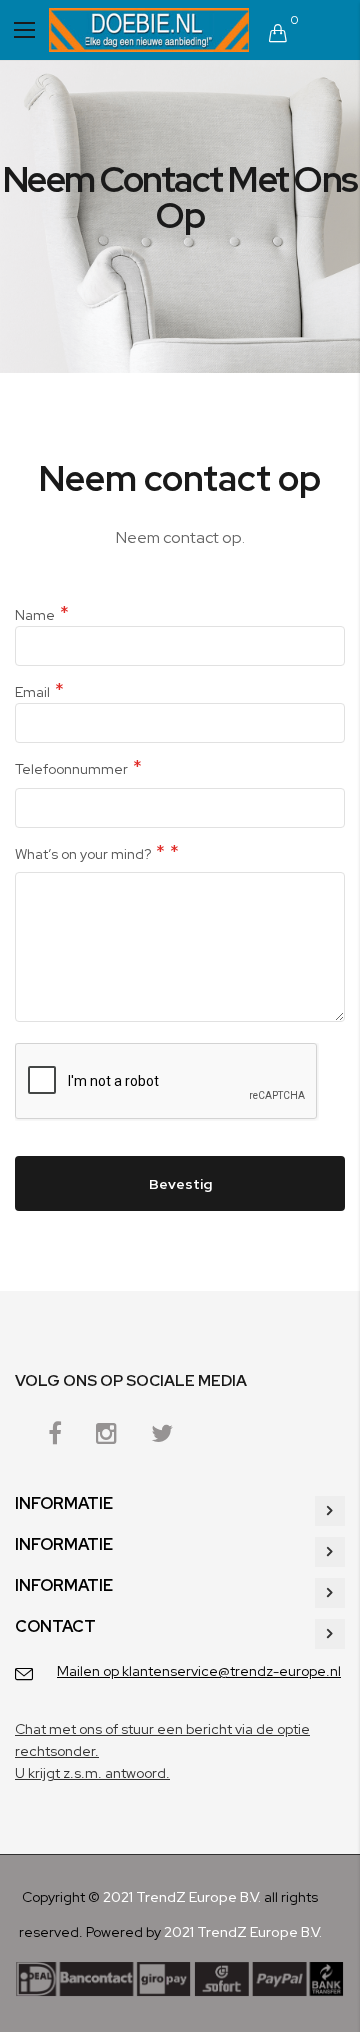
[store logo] (149, 30)
